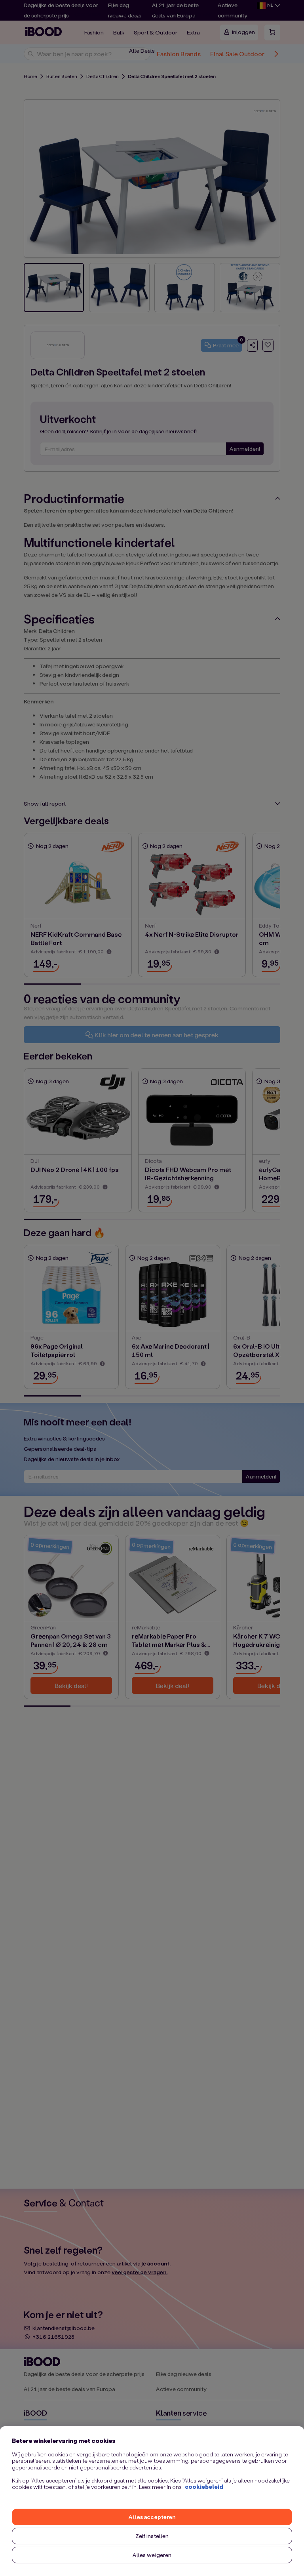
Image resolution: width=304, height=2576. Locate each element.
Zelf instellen (152, 2536)
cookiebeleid (204, 2487)
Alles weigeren (152, 2555)
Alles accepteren (152, 2517)
